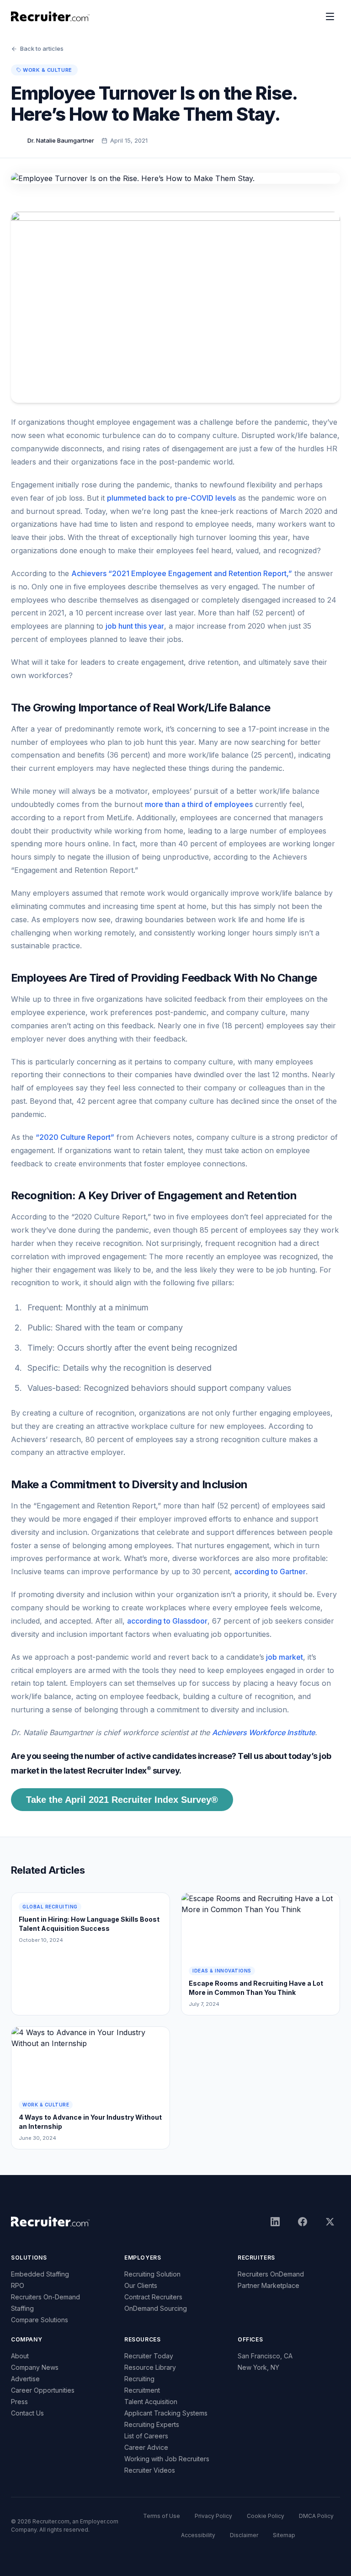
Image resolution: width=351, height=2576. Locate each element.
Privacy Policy (213, 2516)
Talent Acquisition (151, 2402)
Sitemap (284, 2535)
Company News (35, 2367)
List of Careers (146, 2436)
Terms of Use (162, 2516)
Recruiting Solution (152, 2274)
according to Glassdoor (167, 1621)
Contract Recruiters (153, 2297)
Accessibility (198, 2535)
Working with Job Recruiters (167, 2459)
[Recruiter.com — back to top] (51, 16)
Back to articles (42, 48)
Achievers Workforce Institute (263, 1732)
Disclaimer (244, 2535)
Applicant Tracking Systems (166, 2413)
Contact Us (27, 2413)
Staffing (22, 2308)
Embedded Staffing (40, 2274)
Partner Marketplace (269, 2285)
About (20, 2356)
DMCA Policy (316, 2516)
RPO (18, 2285)
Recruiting (139, 2379)
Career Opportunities (43, 2390)
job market (284, 1657)
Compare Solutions (40, 2320)
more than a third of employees (199, 804)
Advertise (25, 2379)
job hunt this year (135, 626)
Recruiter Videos (150, 2470)
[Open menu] (330, 16)
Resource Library (150, 2367)
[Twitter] (330, 2222)
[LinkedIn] (275, 2222)
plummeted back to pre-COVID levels (171, 498)
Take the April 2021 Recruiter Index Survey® (122, 1800)
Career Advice (146, 2447)
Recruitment (142, 2390)
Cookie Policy (266, 2516)
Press (19, 2402)
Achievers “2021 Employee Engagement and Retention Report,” (182, 573)
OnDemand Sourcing (156, 2308)
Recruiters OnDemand (271, 2274)
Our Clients (141, 2285)
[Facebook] (303, 2222)
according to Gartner (270, 1571)
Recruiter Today (149, 2356)
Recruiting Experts (152, 2424)
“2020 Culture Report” (75, 1137)
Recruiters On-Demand (45, 2297)
